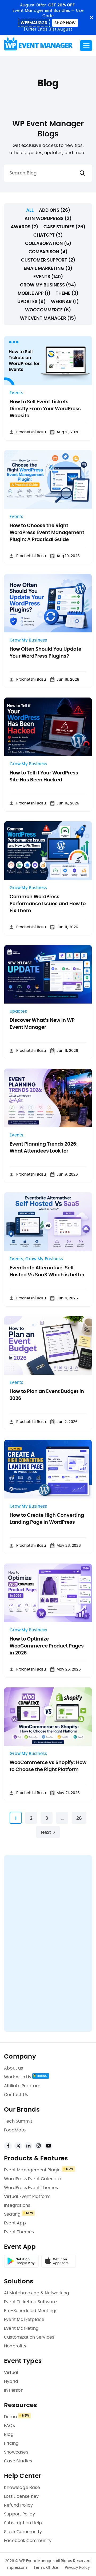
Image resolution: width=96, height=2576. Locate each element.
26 (79, 1818)
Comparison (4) (48, 252)
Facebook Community (28, 2541)
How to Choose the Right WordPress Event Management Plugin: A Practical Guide (47, 533)
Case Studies (18, 2461)
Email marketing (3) (48, 268)
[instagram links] (38, 2146)
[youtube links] (49, 2146)
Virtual (11, 2373)
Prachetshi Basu (31, 432)
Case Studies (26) (64, 227)
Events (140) (48, 277)
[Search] (82, 173)
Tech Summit (18, 2121)
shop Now (65, 23)
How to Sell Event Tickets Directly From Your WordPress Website (45, 409)
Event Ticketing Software (30, 2302)
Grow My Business (28, 640)
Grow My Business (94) (48, 285)
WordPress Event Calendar (33, 2179)
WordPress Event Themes (31, 2188)
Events (17, 393)
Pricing (11, 2443)
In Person (14, 2390)
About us (14, 2068)
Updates (18, 1011)
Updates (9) (31, 302)
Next (46, 1833)
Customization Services (29, 2337)
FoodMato (15, 2130)
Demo (10, 2417)
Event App (15, 2223)
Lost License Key (21, 2496)
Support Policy (19, 2514)
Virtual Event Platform (27, 2197)
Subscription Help (23, 2523)
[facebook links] (8, 2146)
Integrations (17, 2205)
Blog (9, 2435)
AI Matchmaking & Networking (37, 2293)
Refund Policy (19, 2505)
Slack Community (23, 2532)
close (91, 18)
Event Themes (19, 2232)
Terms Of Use (46, 2568)
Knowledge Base (22, 2488)
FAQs (9, 2426)
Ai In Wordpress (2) (48, 219)
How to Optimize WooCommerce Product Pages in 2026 (47, 1646)
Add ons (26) (55, 210)
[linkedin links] (28, 2146)
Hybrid (11, 2381)
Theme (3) (67, 293)
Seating (12, 2214)
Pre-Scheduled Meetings (31, 2311)
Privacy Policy (77, 2568)
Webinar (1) (65, 302)
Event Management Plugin (32, 2170)
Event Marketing (21, 2328)
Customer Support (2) (48, 260)
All (30, 210)
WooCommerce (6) (48, 310)
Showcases (16, 2452)
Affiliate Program (22, 2086)
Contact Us (16, 2095)
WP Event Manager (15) (48, 318)
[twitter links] (18, 2146)
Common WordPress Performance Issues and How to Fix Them (48, 904)
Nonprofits (15, 2346)
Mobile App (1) (34, 293)
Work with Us (18, 2077)
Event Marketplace (24, 2320)
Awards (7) (24, 227)
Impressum (17, 2568)
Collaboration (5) (48, 243)
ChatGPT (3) (48, 235)
